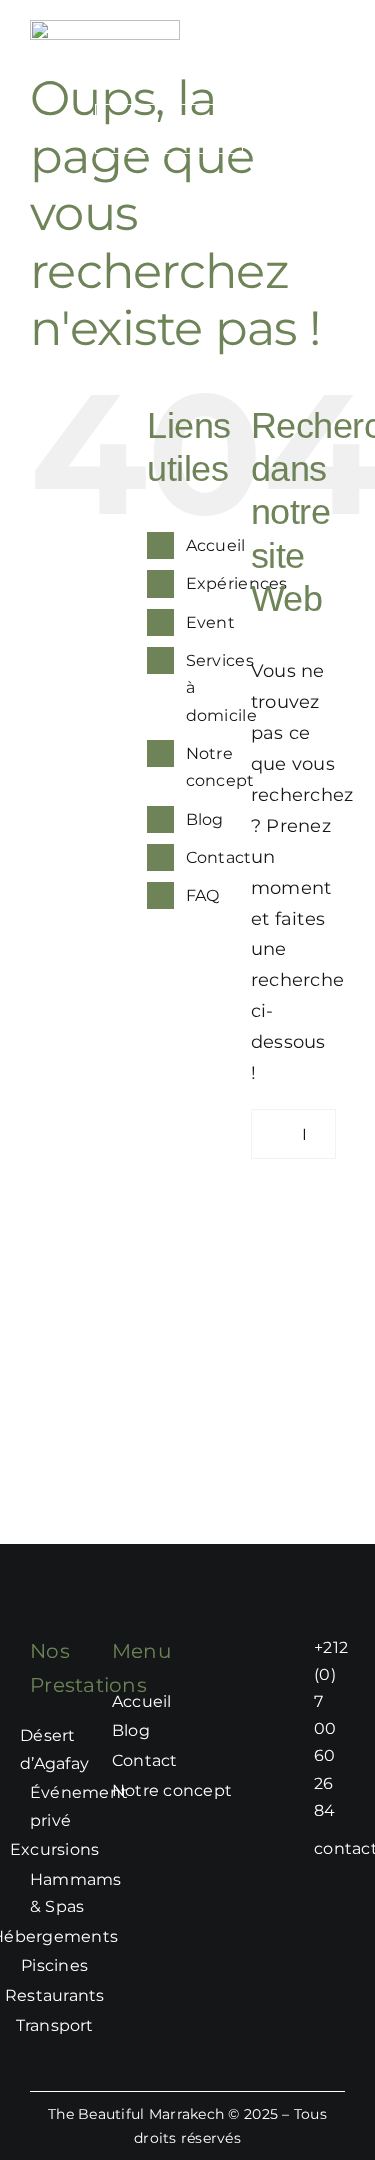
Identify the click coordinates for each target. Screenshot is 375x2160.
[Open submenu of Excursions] (109, 1850)
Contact (219, 857)
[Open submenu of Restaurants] (114, 1996)
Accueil (216, 545)
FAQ (203, 895)
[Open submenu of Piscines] (98, 1966)
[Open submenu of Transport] (104, 2026)
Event (210, 622)
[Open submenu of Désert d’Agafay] (99, 1749)
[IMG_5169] (105, 29)
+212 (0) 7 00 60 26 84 (331, 1729)
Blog (205, 819)
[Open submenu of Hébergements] (128, 1937)
